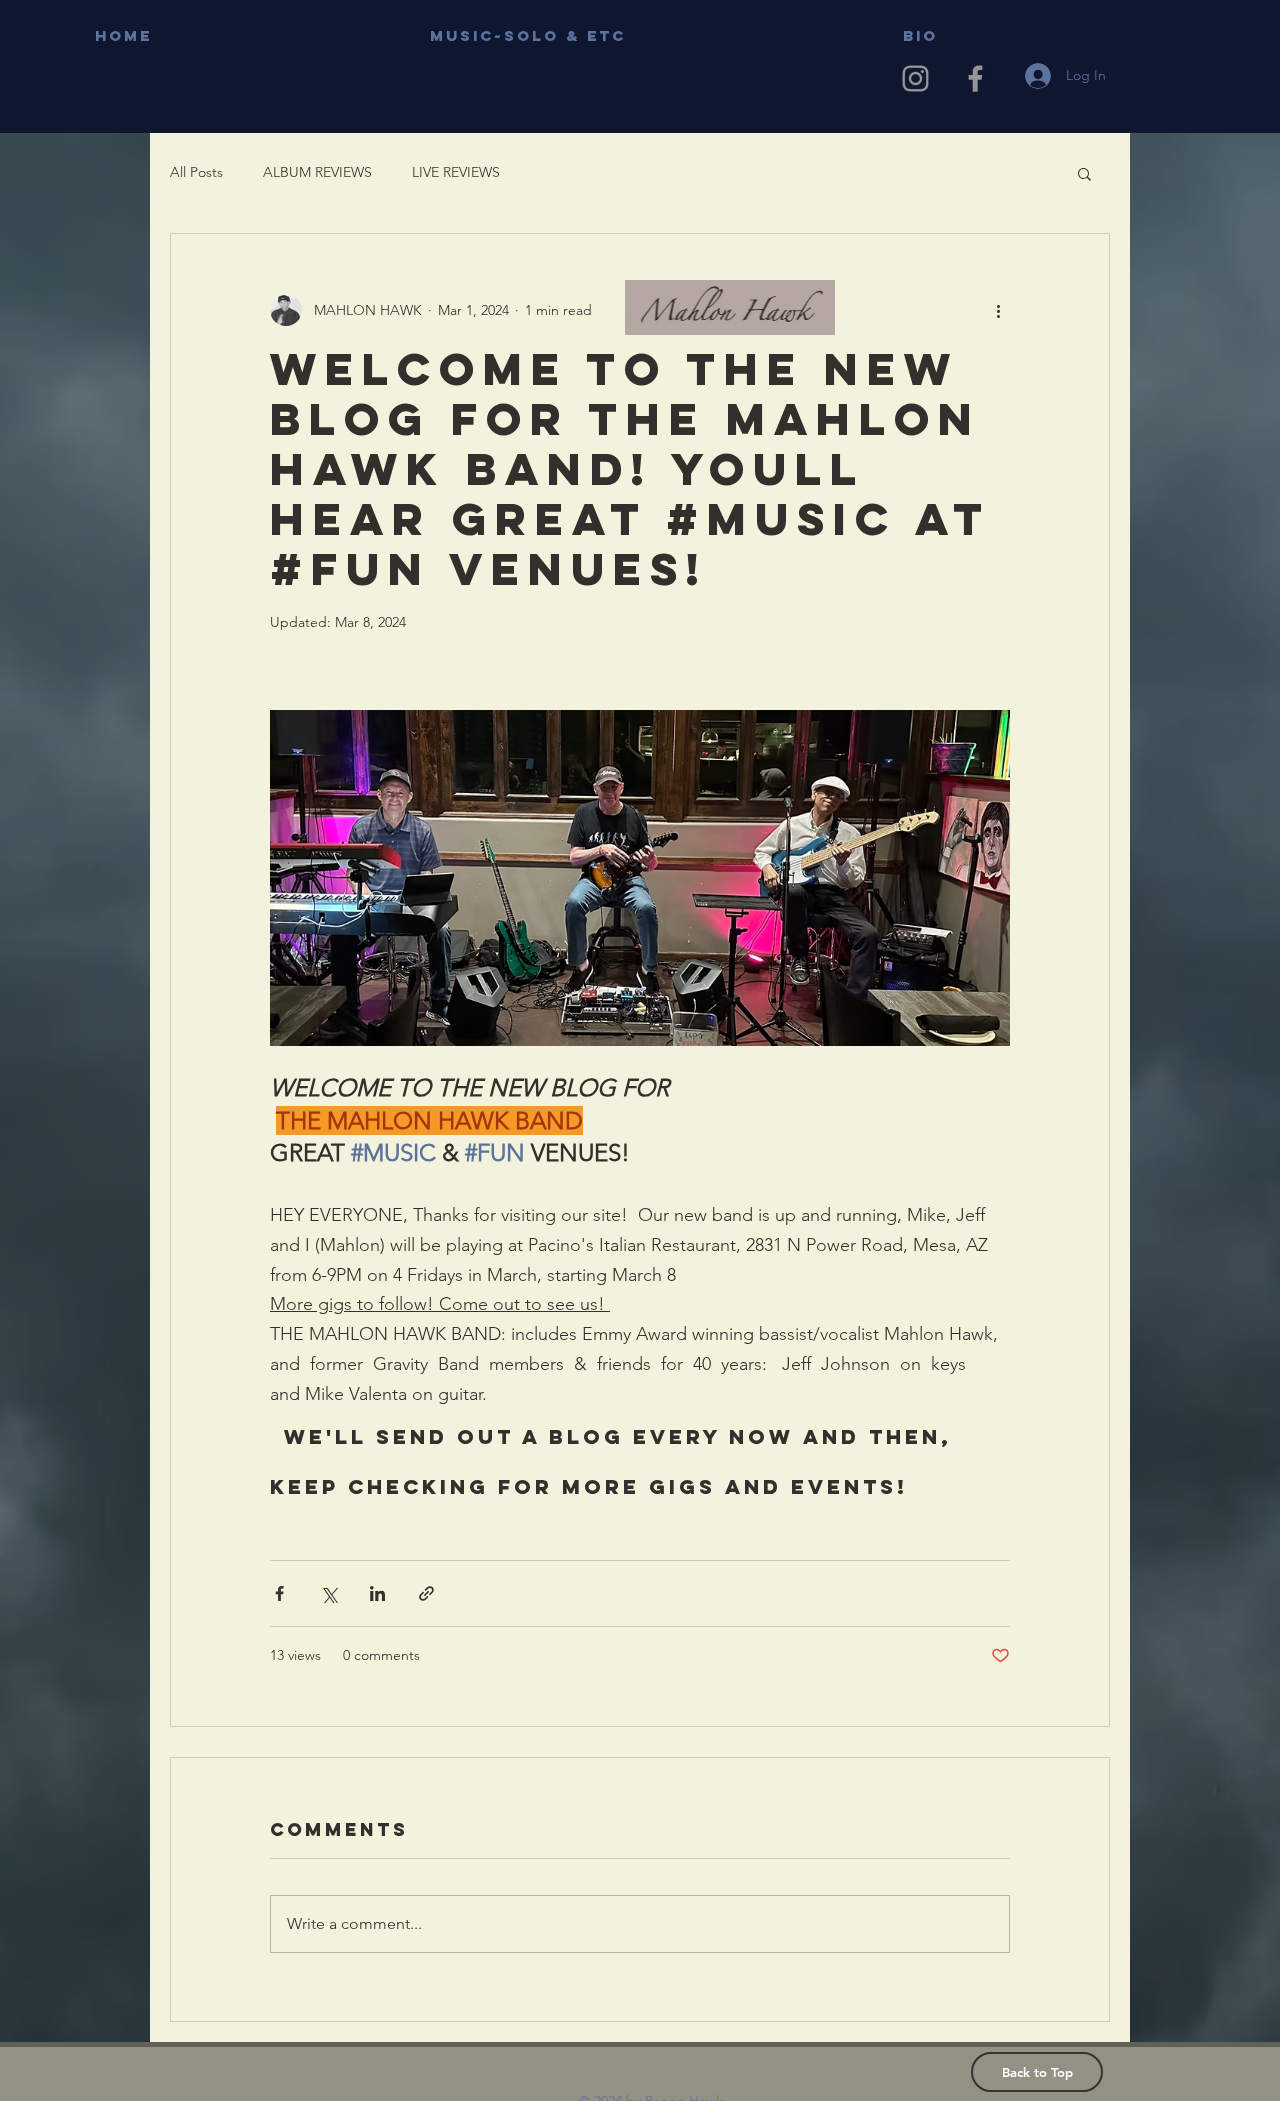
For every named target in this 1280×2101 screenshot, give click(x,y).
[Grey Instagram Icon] (915, 78)
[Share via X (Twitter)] (328, 1593)
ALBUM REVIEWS (317, 172)
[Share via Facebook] (279, 1593)
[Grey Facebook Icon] (975, 78)
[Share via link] (426, 1593)
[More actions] (998, 310)
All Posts (196, 172)
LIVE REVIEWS (456, 172)
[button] (1084, 173)
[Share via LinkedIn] (377, 1593)
